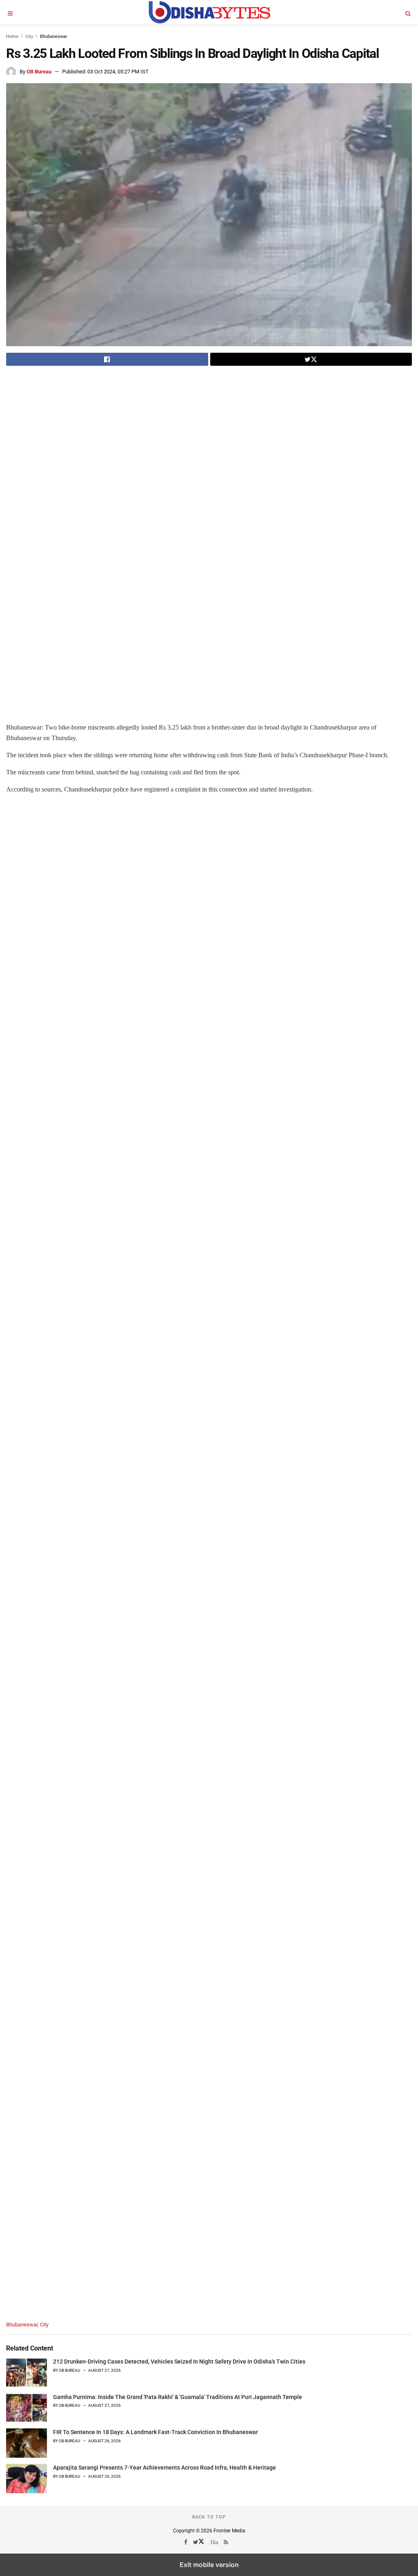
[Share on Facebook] (107, 359)
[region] (75, 431)
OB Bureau (39, 72)
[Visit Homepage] (209, 12)
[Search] (408, 12)
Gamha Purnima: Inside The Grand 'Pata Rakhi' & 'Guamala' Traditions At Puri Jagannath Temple (178, 2397)
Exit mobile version (209, 2565)
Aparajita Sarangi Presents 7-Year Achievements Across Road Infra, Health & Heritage (165, 2468)
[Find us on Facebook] (186, 2542)
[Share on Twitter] (311, 359)
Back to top (209, 2517)
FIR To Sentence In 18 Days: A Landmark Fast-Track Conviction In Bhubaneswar (156, 2432)
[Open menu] (10, 12)
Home (12, 36)
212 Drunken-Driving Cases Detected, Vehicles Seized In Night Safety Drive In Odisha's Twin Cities (179, 2362)
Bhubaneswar (54, 36)
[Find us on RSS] (227, 2542)
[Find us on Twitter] (199, 2542)
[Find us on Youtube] (215, 2542)
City (29, 36)
